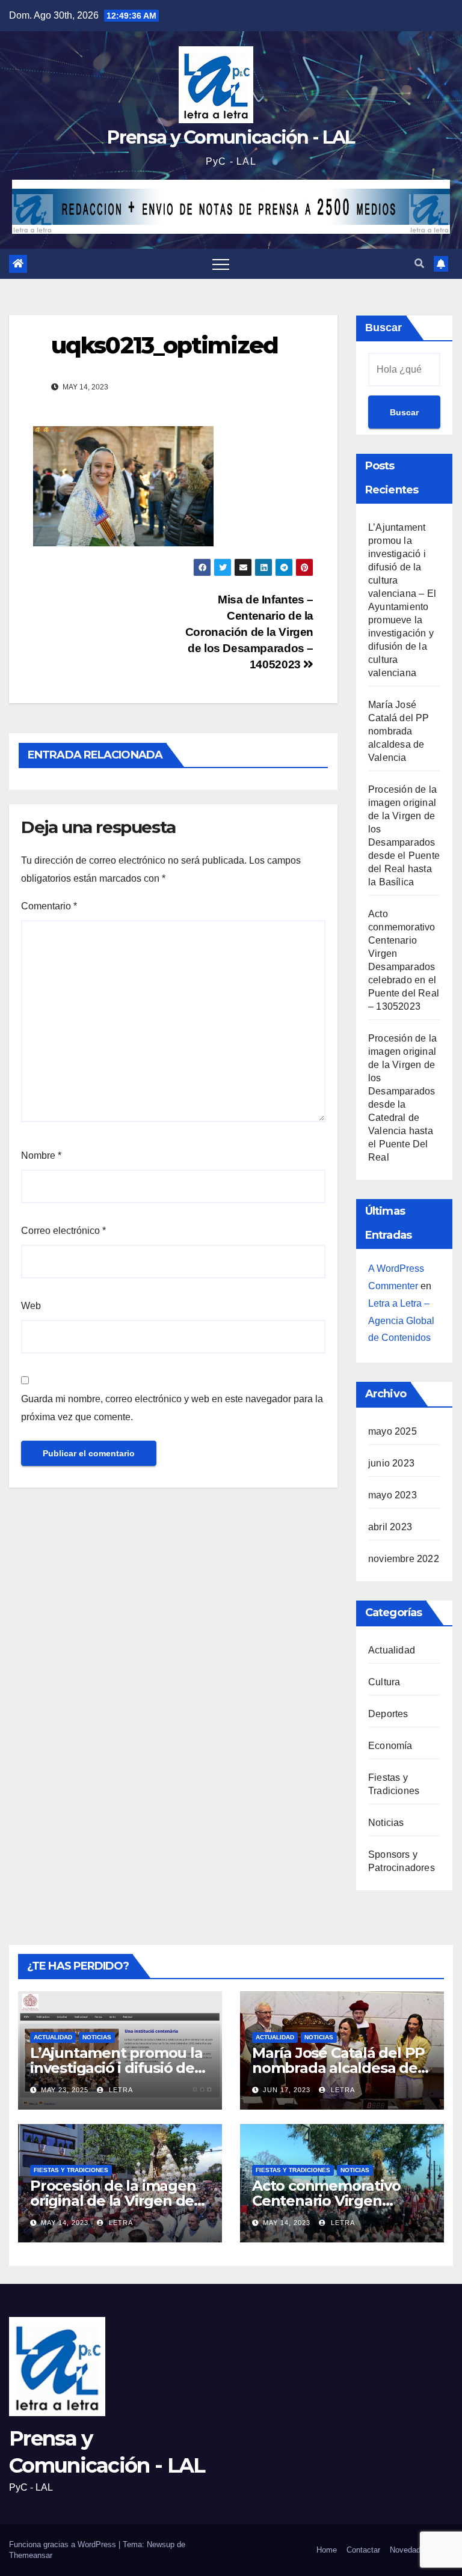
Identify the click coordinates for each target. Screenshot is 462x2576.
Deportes (388, 1714)
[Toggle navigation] (221, 264)
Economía (390, 1746)
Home (327, 2550)
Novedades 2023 (419, 2550)
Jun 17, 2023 (287, 2090)
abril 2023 (390, 1527)
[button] (419, 264)
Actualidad (392, 1650)
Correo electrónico (63, 1231)
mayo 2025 (393, 1431)
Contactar (363, 2550)
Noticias (386, 1823)
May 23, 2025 (65, 2090)
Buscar (383, 328)
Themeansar (31, 2555)
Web (31, 1306)
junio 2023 (391, 1463)
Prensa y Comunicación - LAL (231, 137)
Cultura (384, 1682)
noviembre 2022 (404, 1559)
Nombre (41, 1155)
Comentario (49, 906)
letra (120, 2090)
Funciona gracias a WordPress (64, 2544)
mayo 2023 (393, 1495)
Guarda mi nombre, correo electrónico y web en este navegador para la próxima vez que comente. (172, 1408)
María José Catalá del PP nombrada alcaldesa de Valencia (399, 731)
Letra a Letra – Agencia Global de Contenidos (401, 1321)
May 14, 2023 (65, 2223)
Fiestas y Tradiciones (71, 2170)
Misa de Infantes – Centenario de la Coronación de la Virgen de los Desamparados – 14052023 (249, 632)
